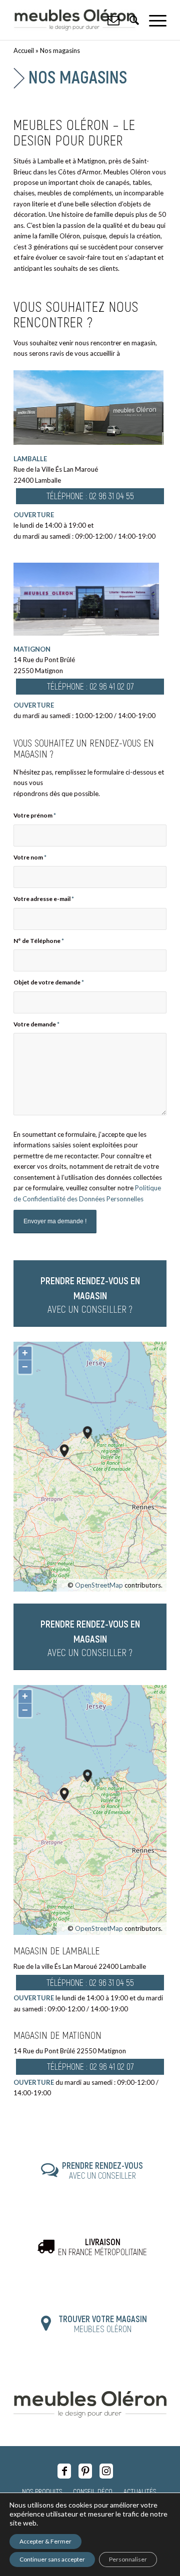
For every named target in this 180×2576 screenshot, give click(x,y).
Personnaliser (128, 2559)
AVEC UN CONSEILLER (102, 2170)
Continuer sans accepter (52, 2559)
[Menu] (153, 20)
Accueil (24, 50)
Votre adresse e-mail (44, 899)
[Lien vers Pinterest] (85, 2471)
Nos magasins (78, 76)
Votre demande (36, 1024)
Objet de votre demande (49, 982)
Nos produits (42, 2491)
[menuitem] (153, 20)
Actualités (140, 2491)
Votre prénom (35, 815)
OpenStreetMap (99, 1585)
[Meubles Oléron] (75, 20)
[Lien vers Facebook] (64, 2471)
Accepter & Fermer (45, 2541)
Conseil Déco (93, 2491)
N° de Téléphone (39, 941)
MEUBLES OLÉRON (103, 2324)
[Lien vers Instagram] (106, 2471)
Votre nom (30, 857)
